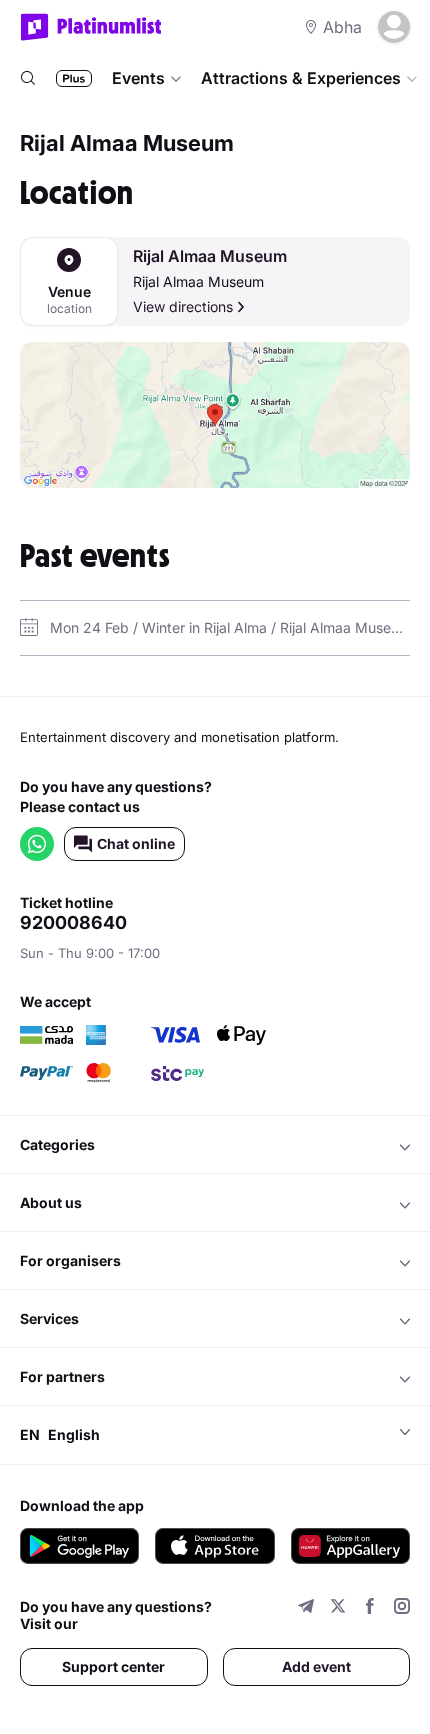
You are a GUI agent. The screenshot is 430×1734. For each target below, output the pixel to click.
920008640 (73, 923)
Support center (113, 1666)
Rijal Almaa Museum (210, 256)
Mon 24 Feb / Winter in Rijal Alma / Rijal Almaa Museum (230, 627)
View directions (183, 306)
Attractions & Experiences (301, 78)
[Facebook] (370, 1608)
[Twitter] (338, 1608)
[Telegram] (306, 1608)
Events (138, 78)
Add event (316, 1666)
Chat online (136, 843)
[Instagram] (402, 1608)
